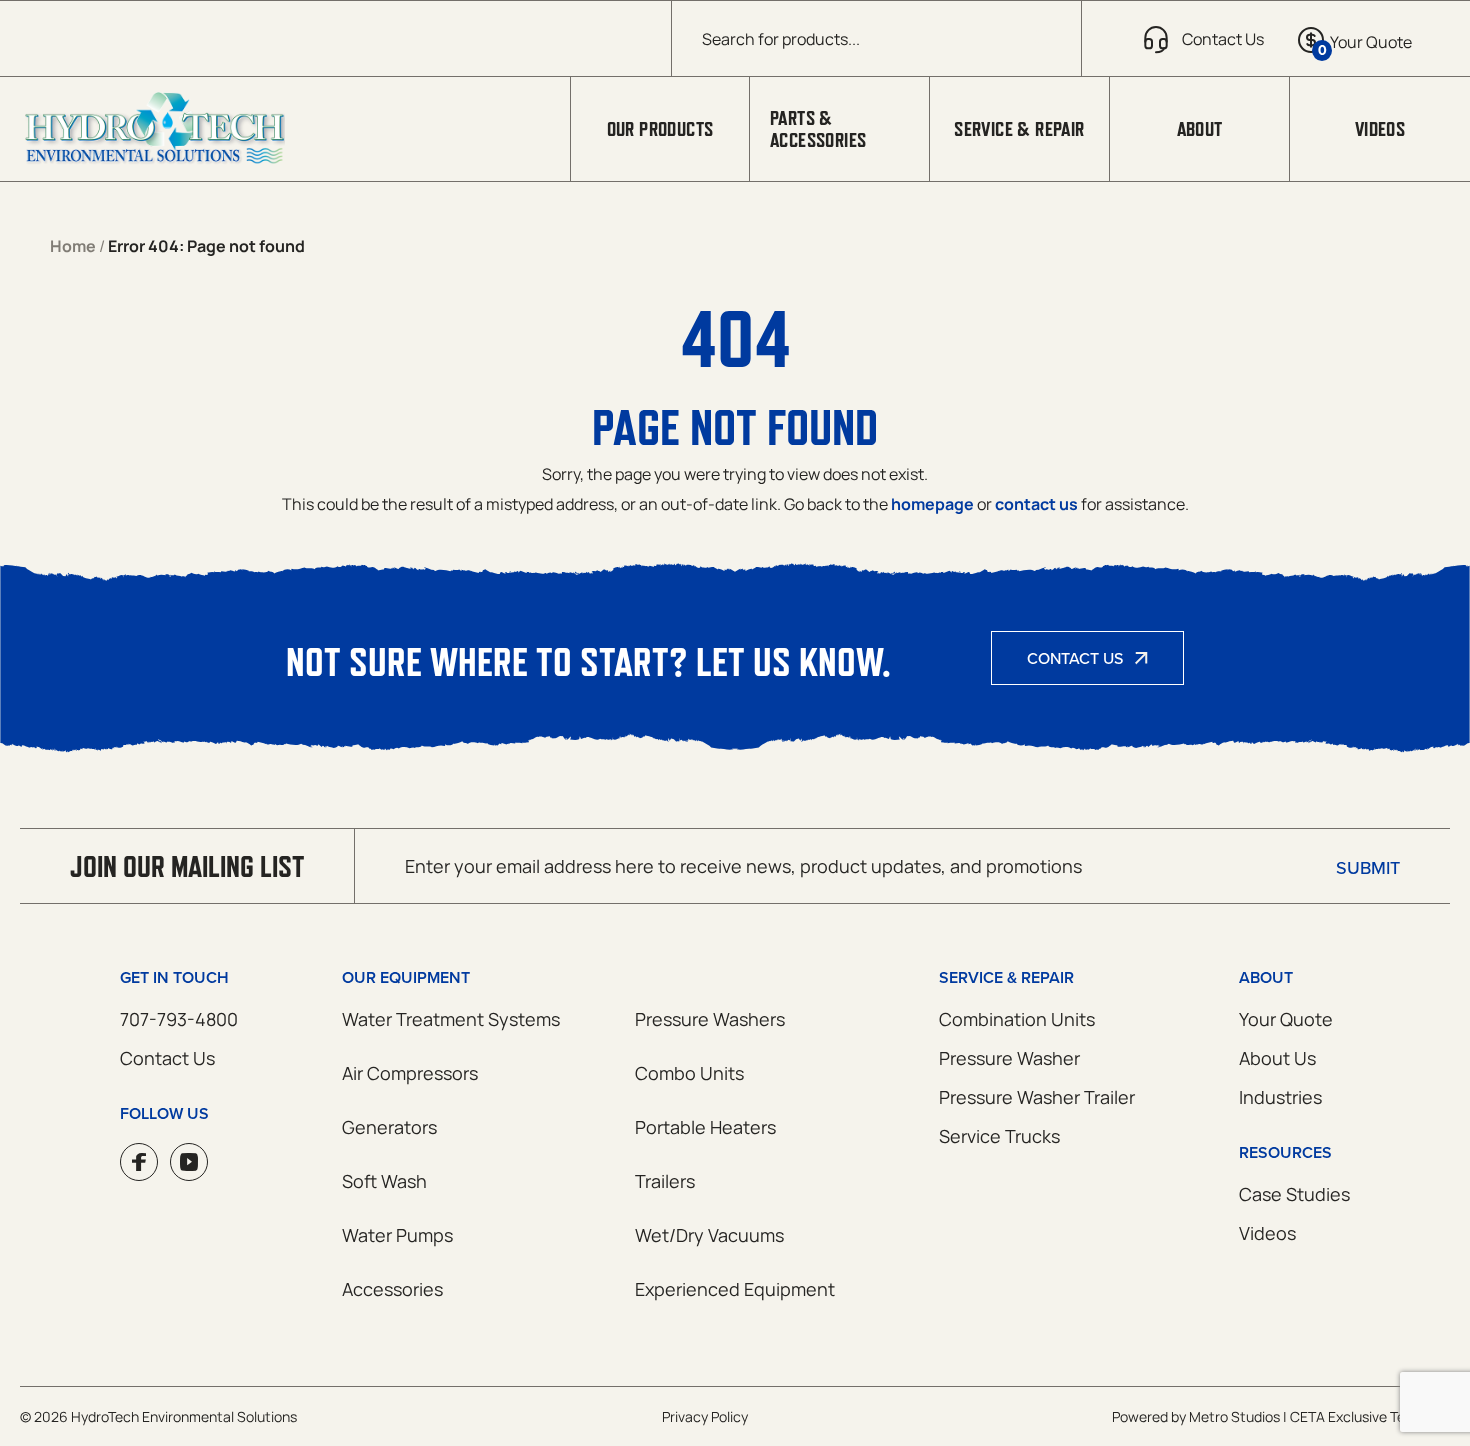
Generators (389, 1127)
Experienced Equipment (735, 1289)
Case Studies (1294, 1194)
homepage (932, 504)
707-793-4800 (179, 1019)
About (1200, 129)
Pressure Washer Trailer (1037, 1097)
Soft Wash (384, 1181)
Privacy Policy (705, 1416)
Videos (1380, 129)
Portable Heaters (705, 1127)
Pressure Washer (1009, 1058)
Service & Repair (1019, 129)
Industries (1280, 1097)
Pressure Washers (710, 1019)
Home (73, 246)
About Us (1277, 1058)
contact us (1036, 504)
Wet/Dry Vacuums (709, 1235)
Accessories (392, 1289)
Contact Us (1075, 658)
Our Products (660, 129)
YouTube (189, 1162)
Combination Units (1017, 1019)
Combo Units (689, 1073)
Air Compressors (410, 1073)
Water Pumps (397, 1235)
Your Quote (1286, 1019)
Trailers (665, 1181)
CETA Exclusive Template (1370, 1416)
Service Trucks (999, 1136)
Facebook (139, 1162)
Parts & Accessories (818, 129)
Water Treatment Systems (451, 1019)
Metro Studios (1234, 1416)
